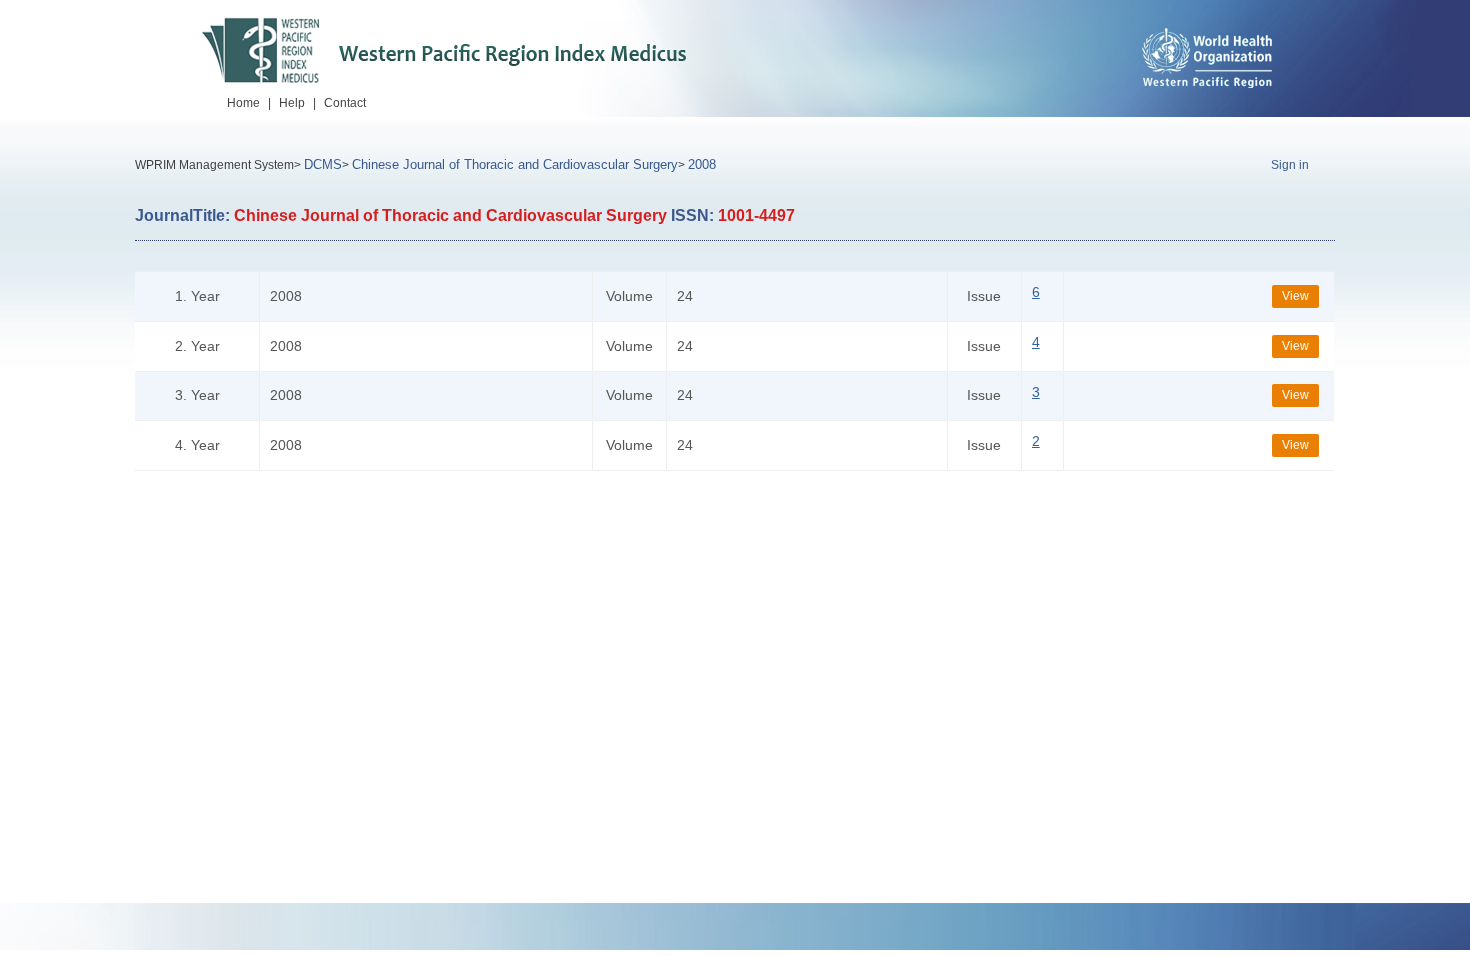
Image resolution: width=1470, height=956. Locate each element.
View (1295, 296)
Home (243, 103)
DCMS (323, 164)
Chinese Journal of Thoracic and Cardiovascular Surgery (515, 164)
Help (292, 103)
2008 (702, 164)
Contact (345, 103)
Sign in (1290, 165)
